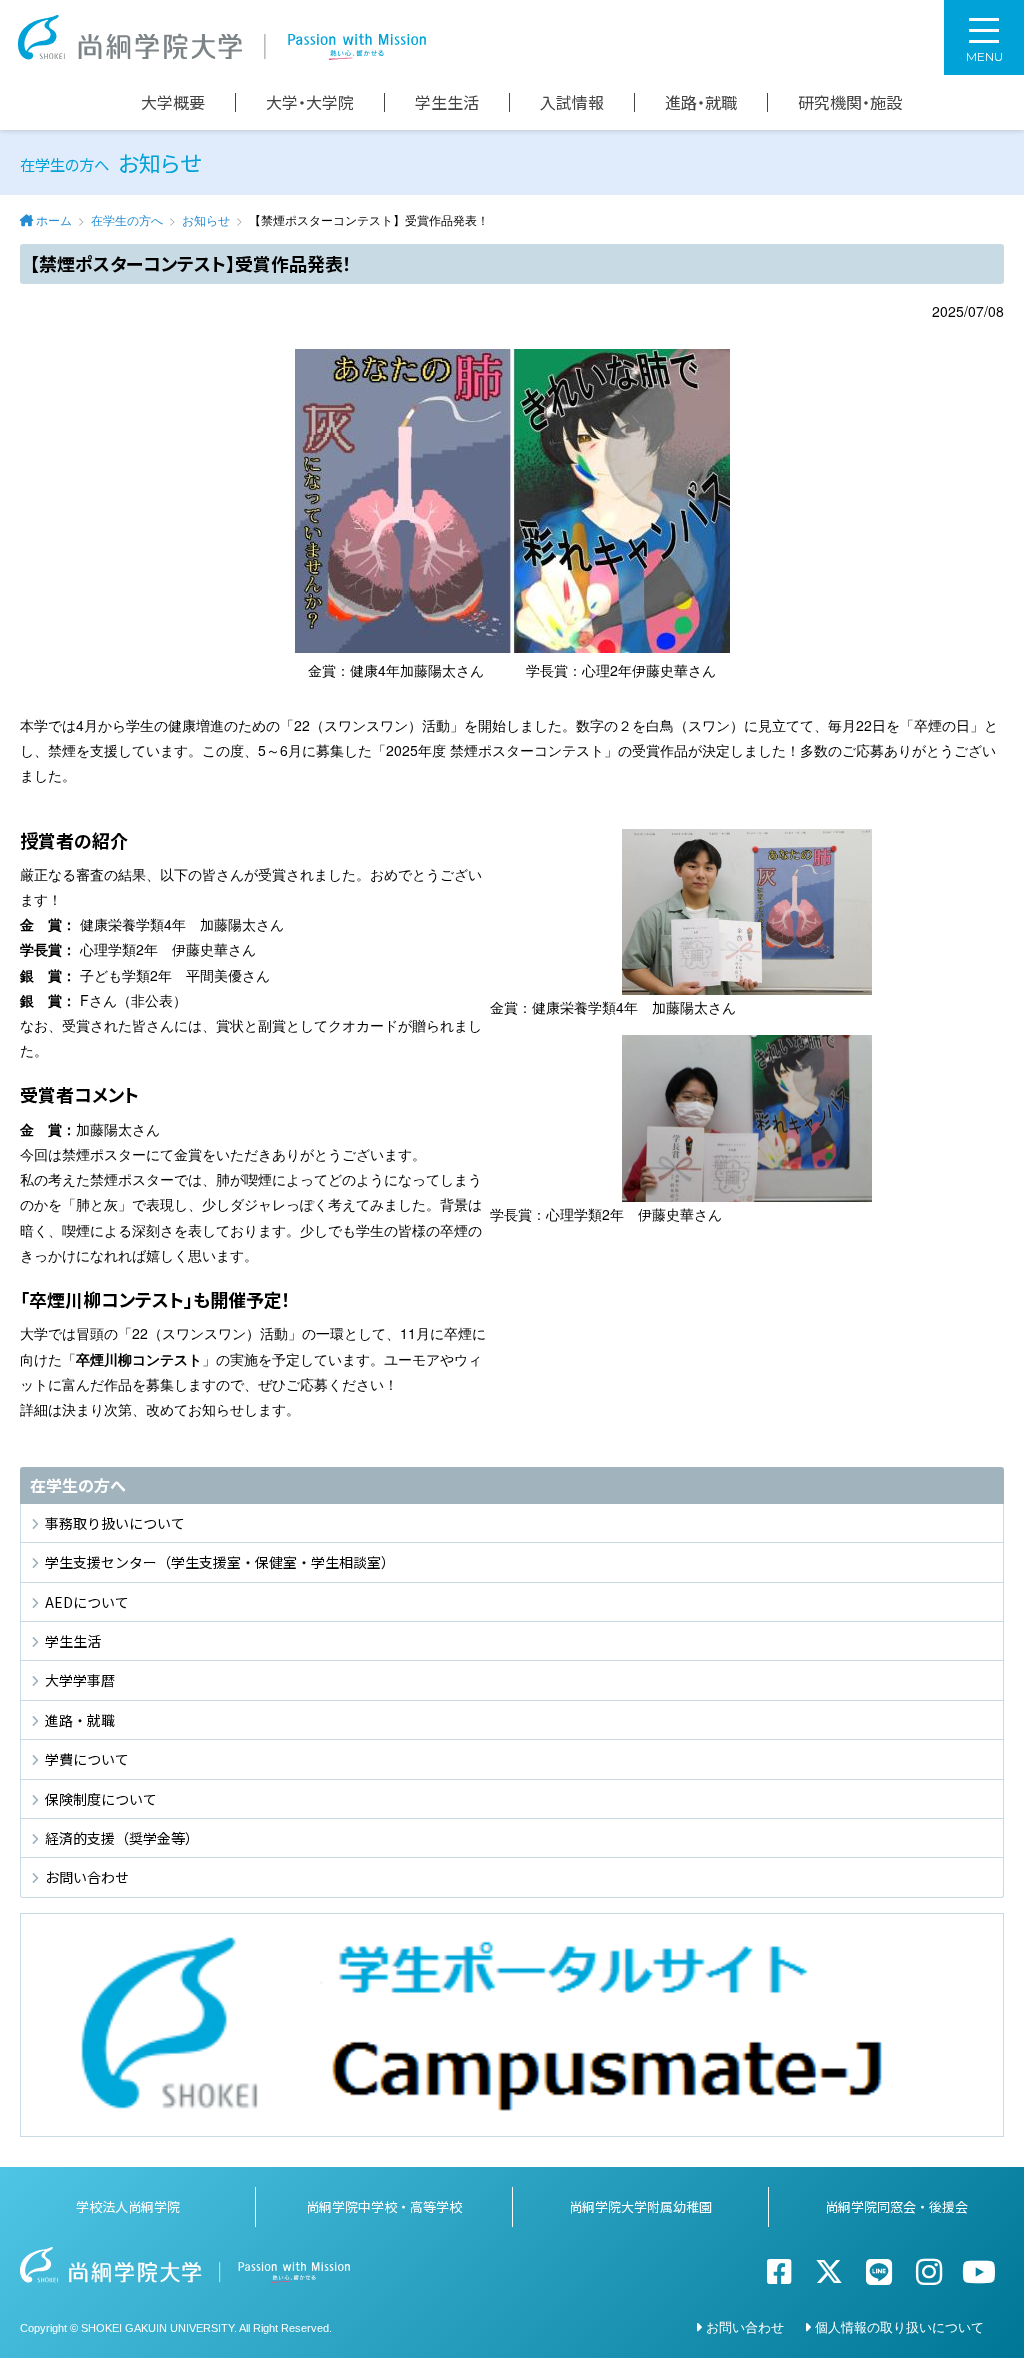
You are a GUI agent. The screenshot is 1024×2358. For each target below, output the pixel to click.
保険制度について (101, 1799)
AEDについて (87, 1602)
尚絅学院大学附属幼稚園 (640, 2206)
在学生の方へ (127, 219)
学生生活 (447, 102)
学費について (87, 1759)
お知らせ (206, 219)
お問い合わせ (87, 1877)
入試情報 (572, 102)
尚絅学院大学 (222, 37)
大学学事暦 (80, 1680)
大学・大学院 (310, 102)
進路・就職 (701, 102)
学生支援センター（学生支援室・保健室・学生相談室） (220, 1562)
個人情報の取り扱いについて (899, 2326)
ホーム (54, 219)
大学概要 (173, 102)
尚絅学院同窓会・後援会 (896, 2206)
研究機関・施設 (850, 102)
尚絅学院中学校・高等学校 (384, 2206)
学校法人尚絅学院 (128, 2206)
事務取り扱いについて (115, 1523)
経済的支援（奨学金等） (122, 1838)
